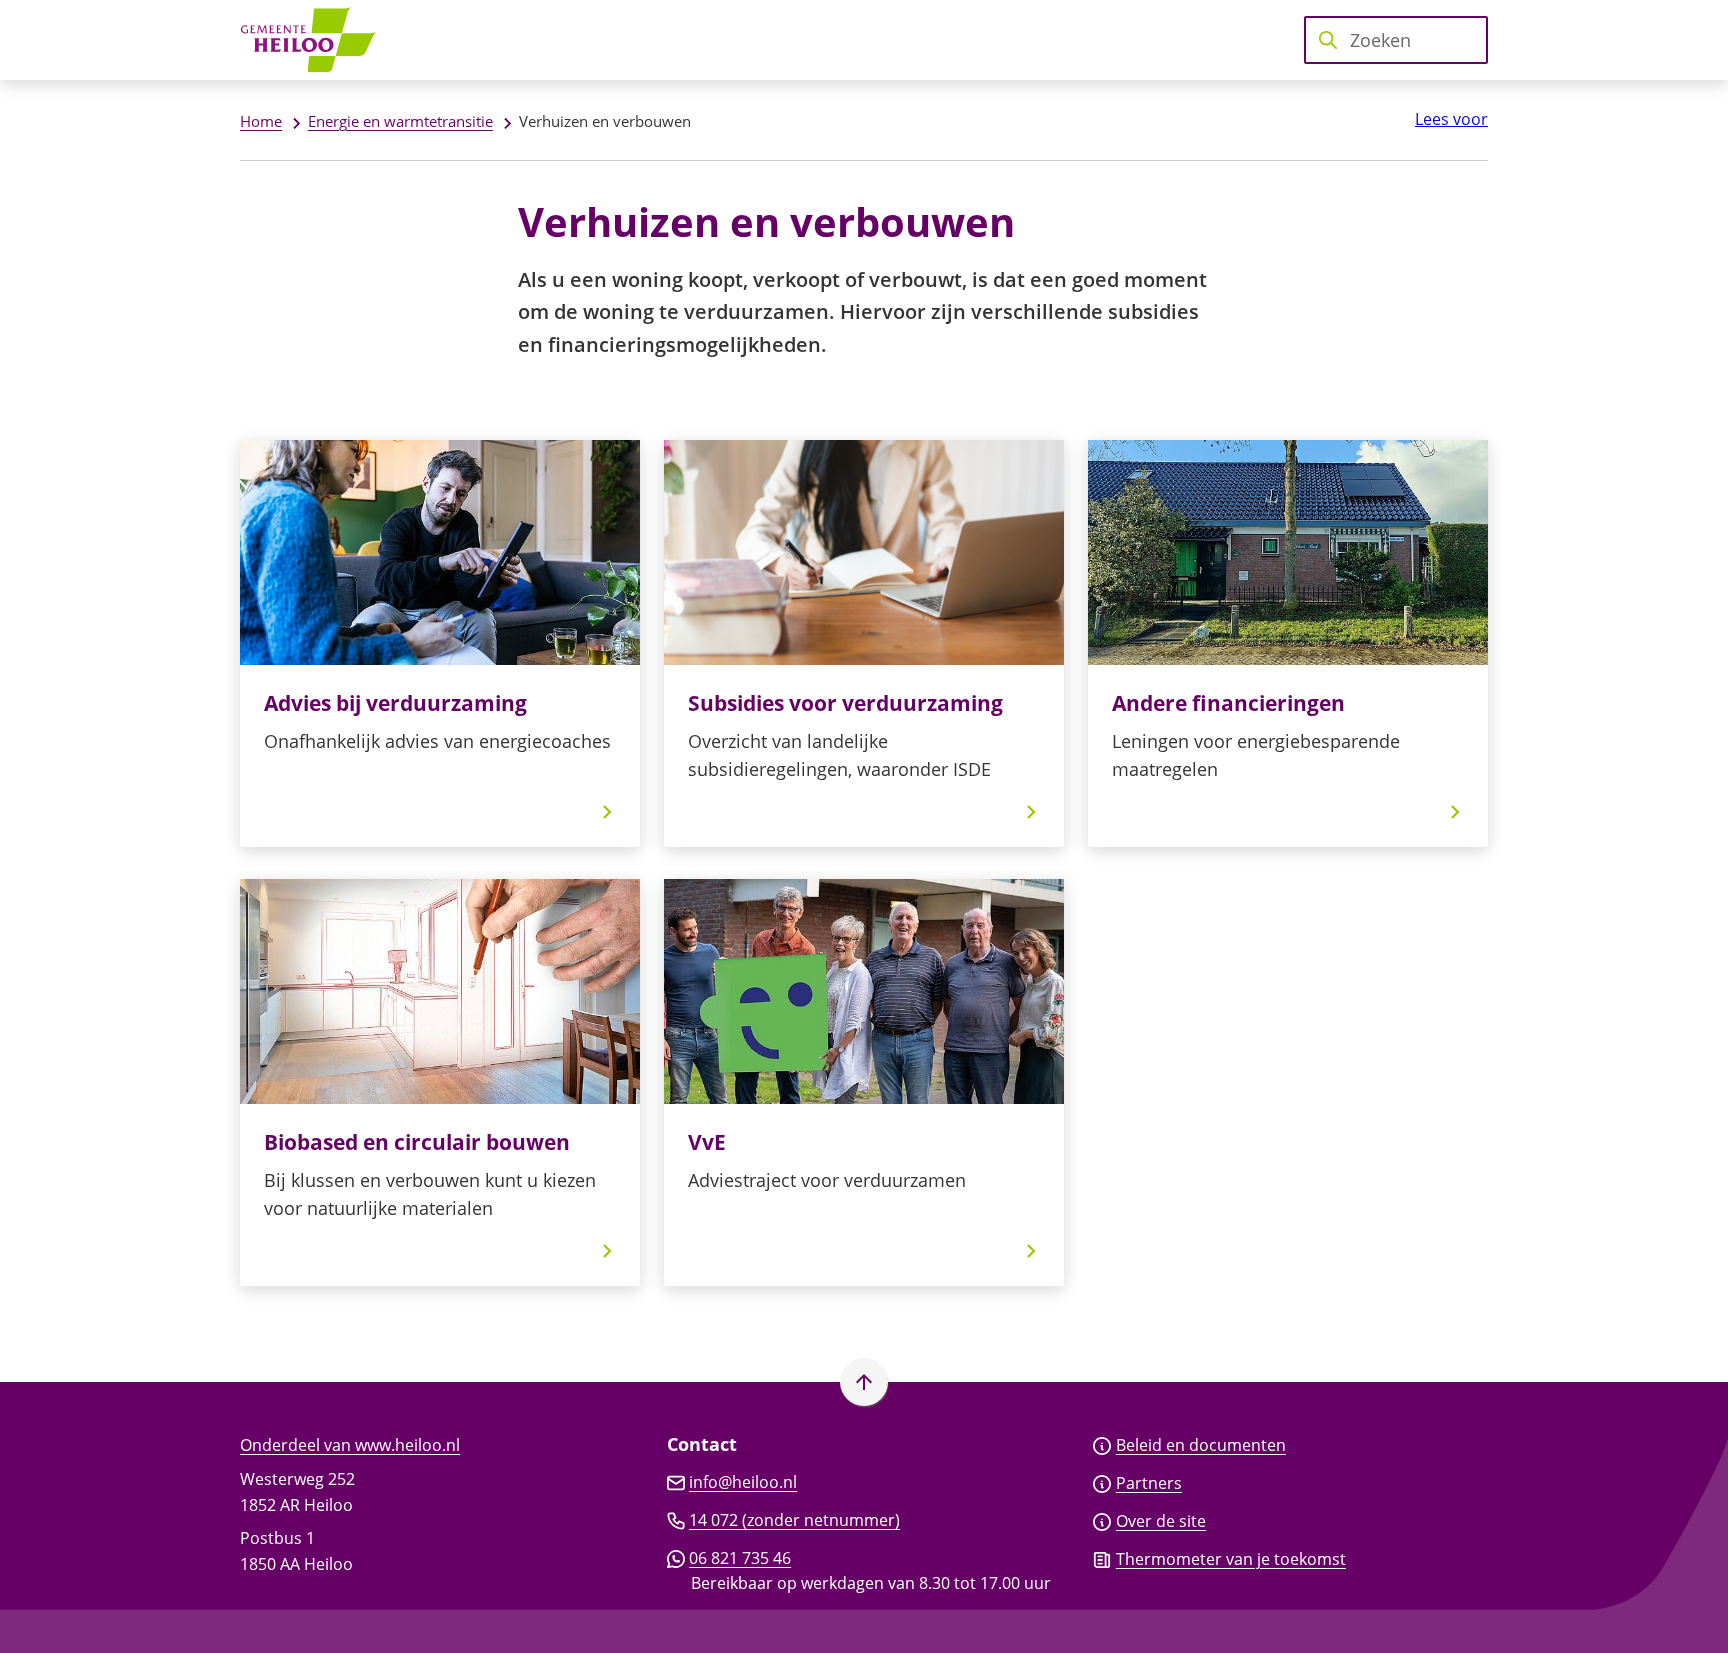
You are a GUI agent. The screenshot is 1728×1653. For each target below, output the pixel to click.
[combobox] (1396, 40)
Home (261, 121)
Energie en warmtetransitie (400, 121)
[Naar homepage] (315, 40)
